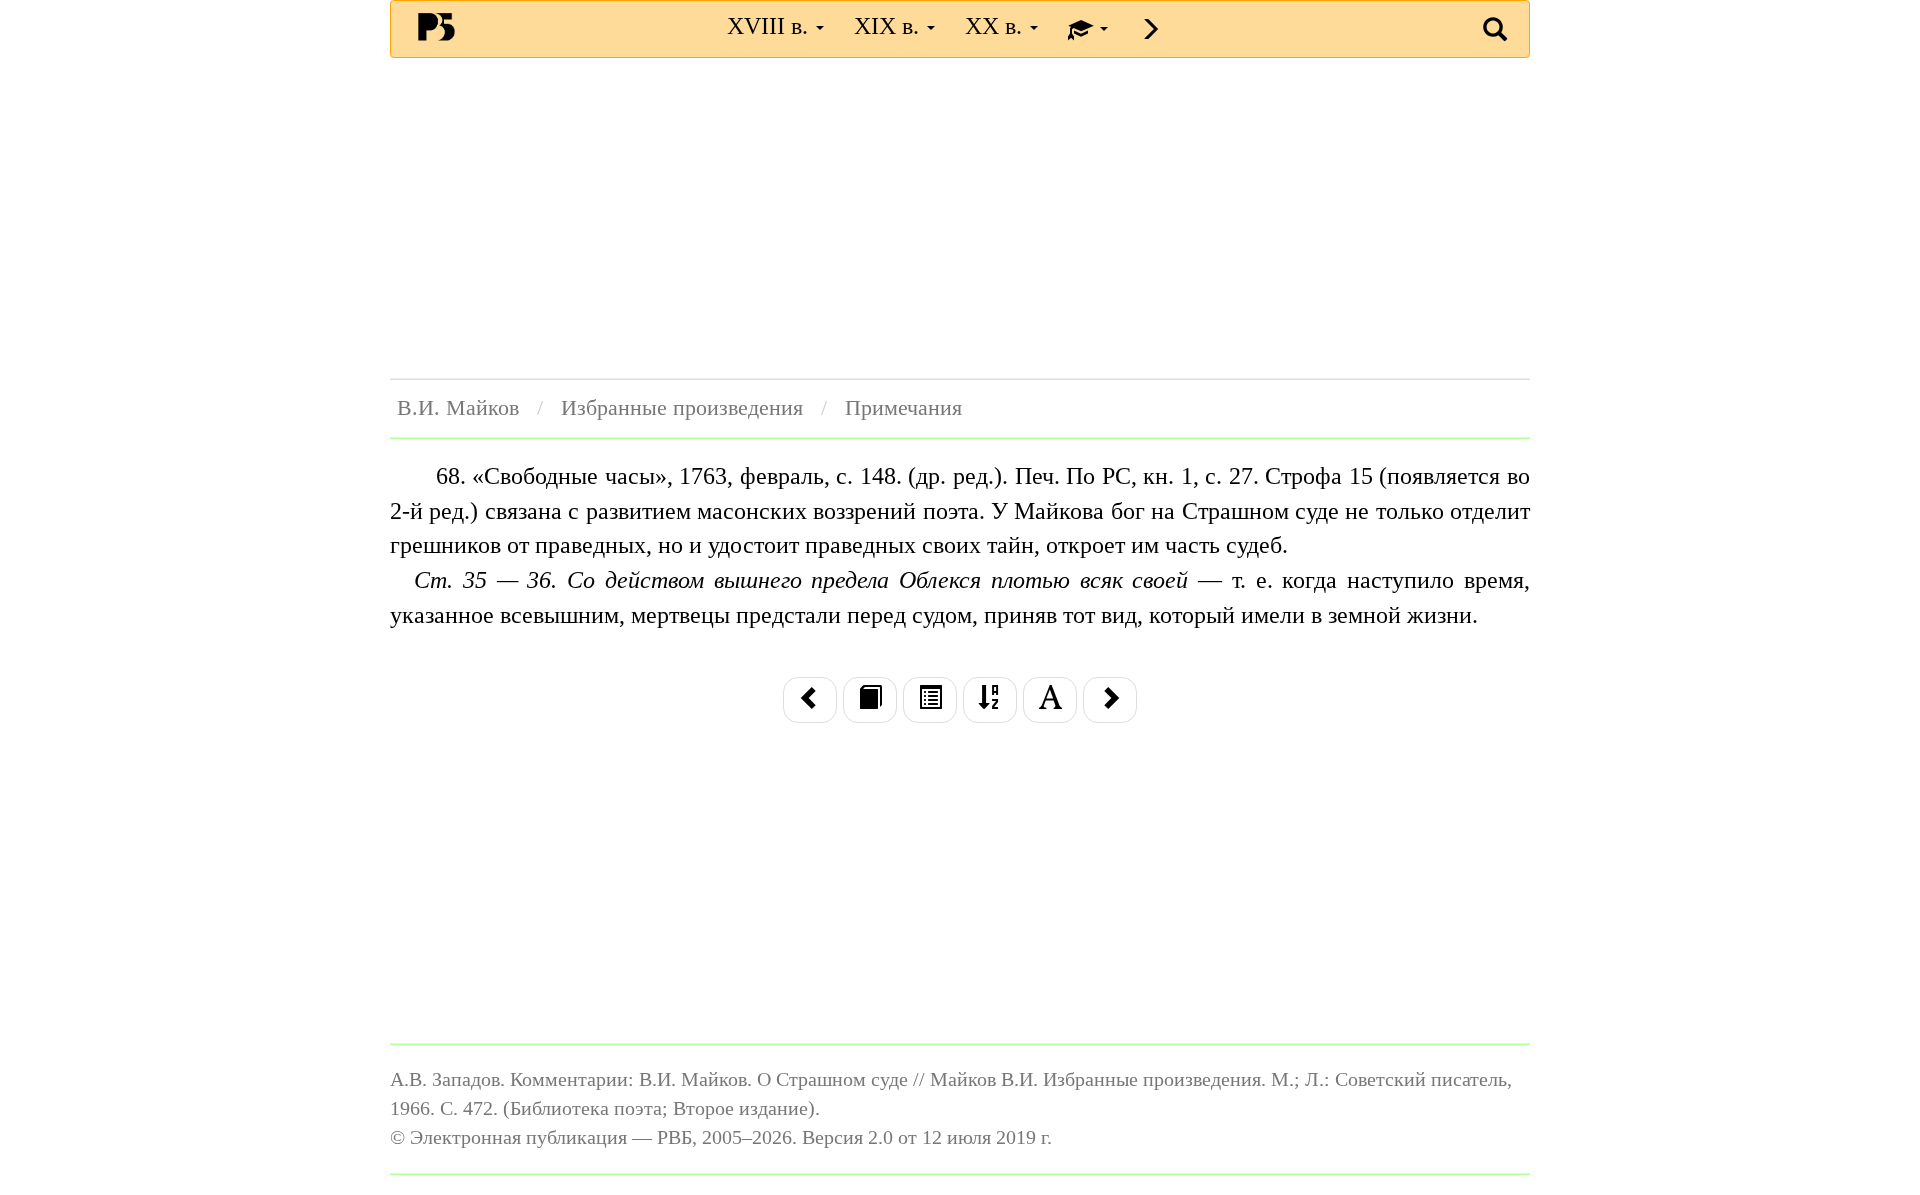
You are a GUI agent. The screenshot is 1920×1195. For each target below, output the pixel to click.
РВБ (436, 26)
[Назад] (810, 700)
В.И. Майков (458, 408)
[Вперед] (1110, 700)
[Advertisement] (960, 218)
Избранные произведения (682, 408)
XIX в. (889, 26)
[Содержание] (930, 700)
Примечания (903, 408)
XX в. (996, 26)
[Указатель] (990, 700)
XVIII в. (770, 26)
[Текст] (870, 700)
